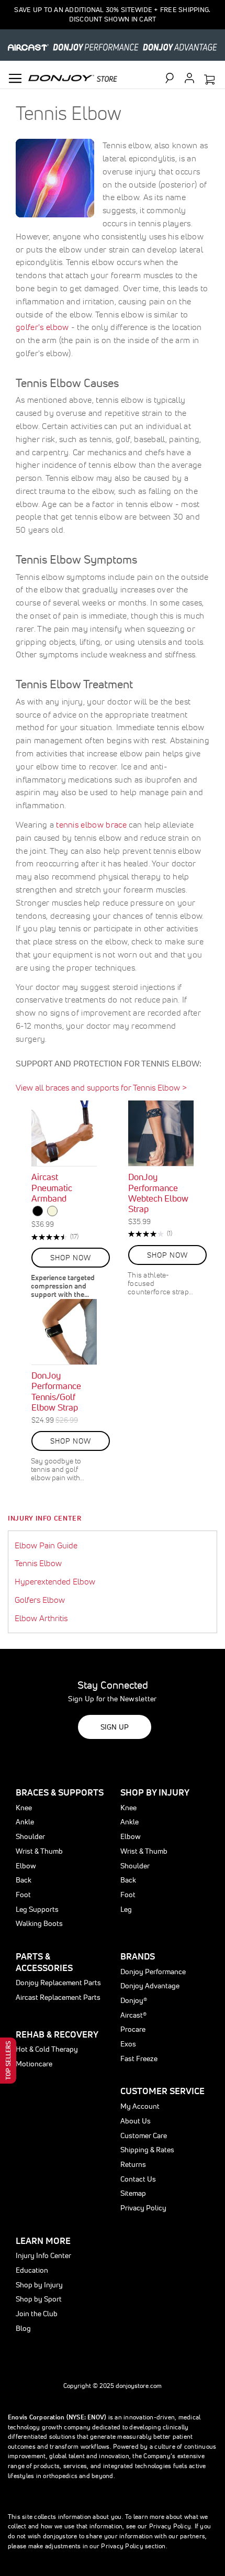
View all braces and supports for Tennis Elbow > (101, 1087)
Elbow (26, 1866)
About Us (136, 2121)
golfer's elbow (42, 327)
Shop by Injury (39, 2285)
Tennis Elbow (38, 1563)
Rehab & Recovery (57, 2034)
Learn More (43, 2241)
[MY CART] (209, 80)
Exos (128, 2044)
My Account (140, 2106)
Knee (24, 1808)
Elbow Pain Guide (46, 1545)
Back (24, 1880)
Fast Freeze (139, 2058)
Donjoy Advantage (150, 1986)
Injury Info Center (45, 1518)
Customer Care (144, 2135)
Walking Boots (39, 1923)
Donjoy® (134, 2000)
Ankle (25, 1822)
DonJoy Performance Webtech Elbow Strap (158, 1193)
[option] (38, 1211)
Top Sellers (8, 2061)
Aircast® (133, 2015)
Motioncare (34, 2064)
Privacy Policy (143, 2208)
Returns (133, 2164)
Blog (23, 2328)
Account (189, 78)
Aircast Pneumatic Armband (52, 1187)
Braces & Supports (60, 1792)
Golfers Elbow (40, 1600)
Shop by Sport (39, 2299)
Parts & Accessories (44, 1962)
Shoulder (30, 1836)
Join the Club (37, 2314)
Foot (23, 1895)
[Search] (174, 78)
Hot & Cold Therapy (47, 2049)
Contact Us (138, 2179)
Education (32, 2270)
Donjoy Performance (153, 1972)
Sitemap (133, 2193)
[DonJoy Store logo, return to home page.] (73, 77)
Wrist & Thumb (39, 1851)
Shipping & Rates (147, 2150)
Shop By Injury (155, 1792)
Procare (133, 2029)
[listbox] (64, 1212)
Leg (126, 1909)
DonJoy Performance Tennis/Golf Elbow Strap (56, 1391)
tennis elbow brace (91, 824)
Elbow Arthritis (41, 1618)
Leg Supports (37, 1909)
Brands (138, 1956)
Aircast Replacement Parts (58, 1997)
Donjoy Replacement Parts (58, 1983)
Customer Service (162, 2091)
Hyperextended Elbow (55, 1581)
